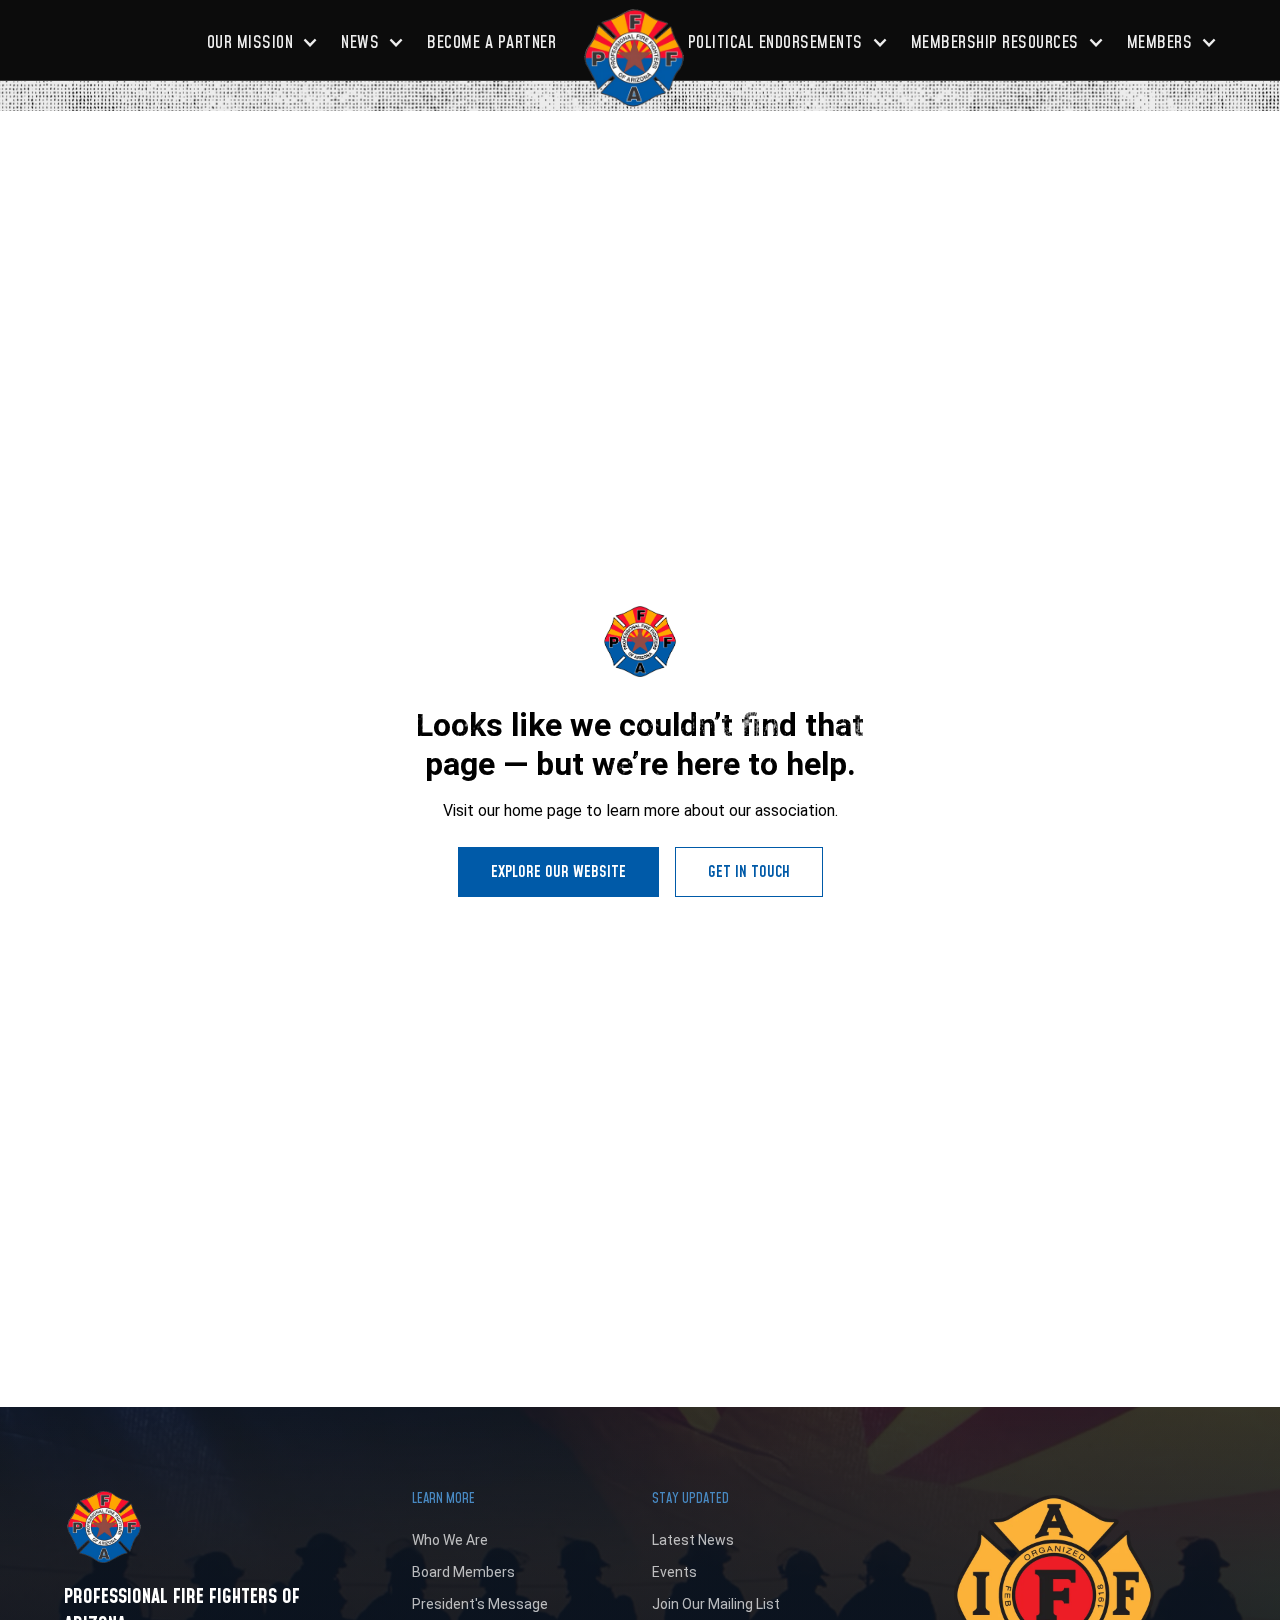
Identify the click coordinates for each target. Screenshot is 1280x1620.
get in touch (749, 872)
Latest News (693, 1540)
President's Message (480, 1604)
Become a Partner (491, 43)
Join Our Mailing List (716, 1604)
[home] (634, 58)
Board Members (463, 1572)
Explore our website (558, 872)
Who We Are (450, 1540)
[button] (262, 43)
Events (674, 1572)
